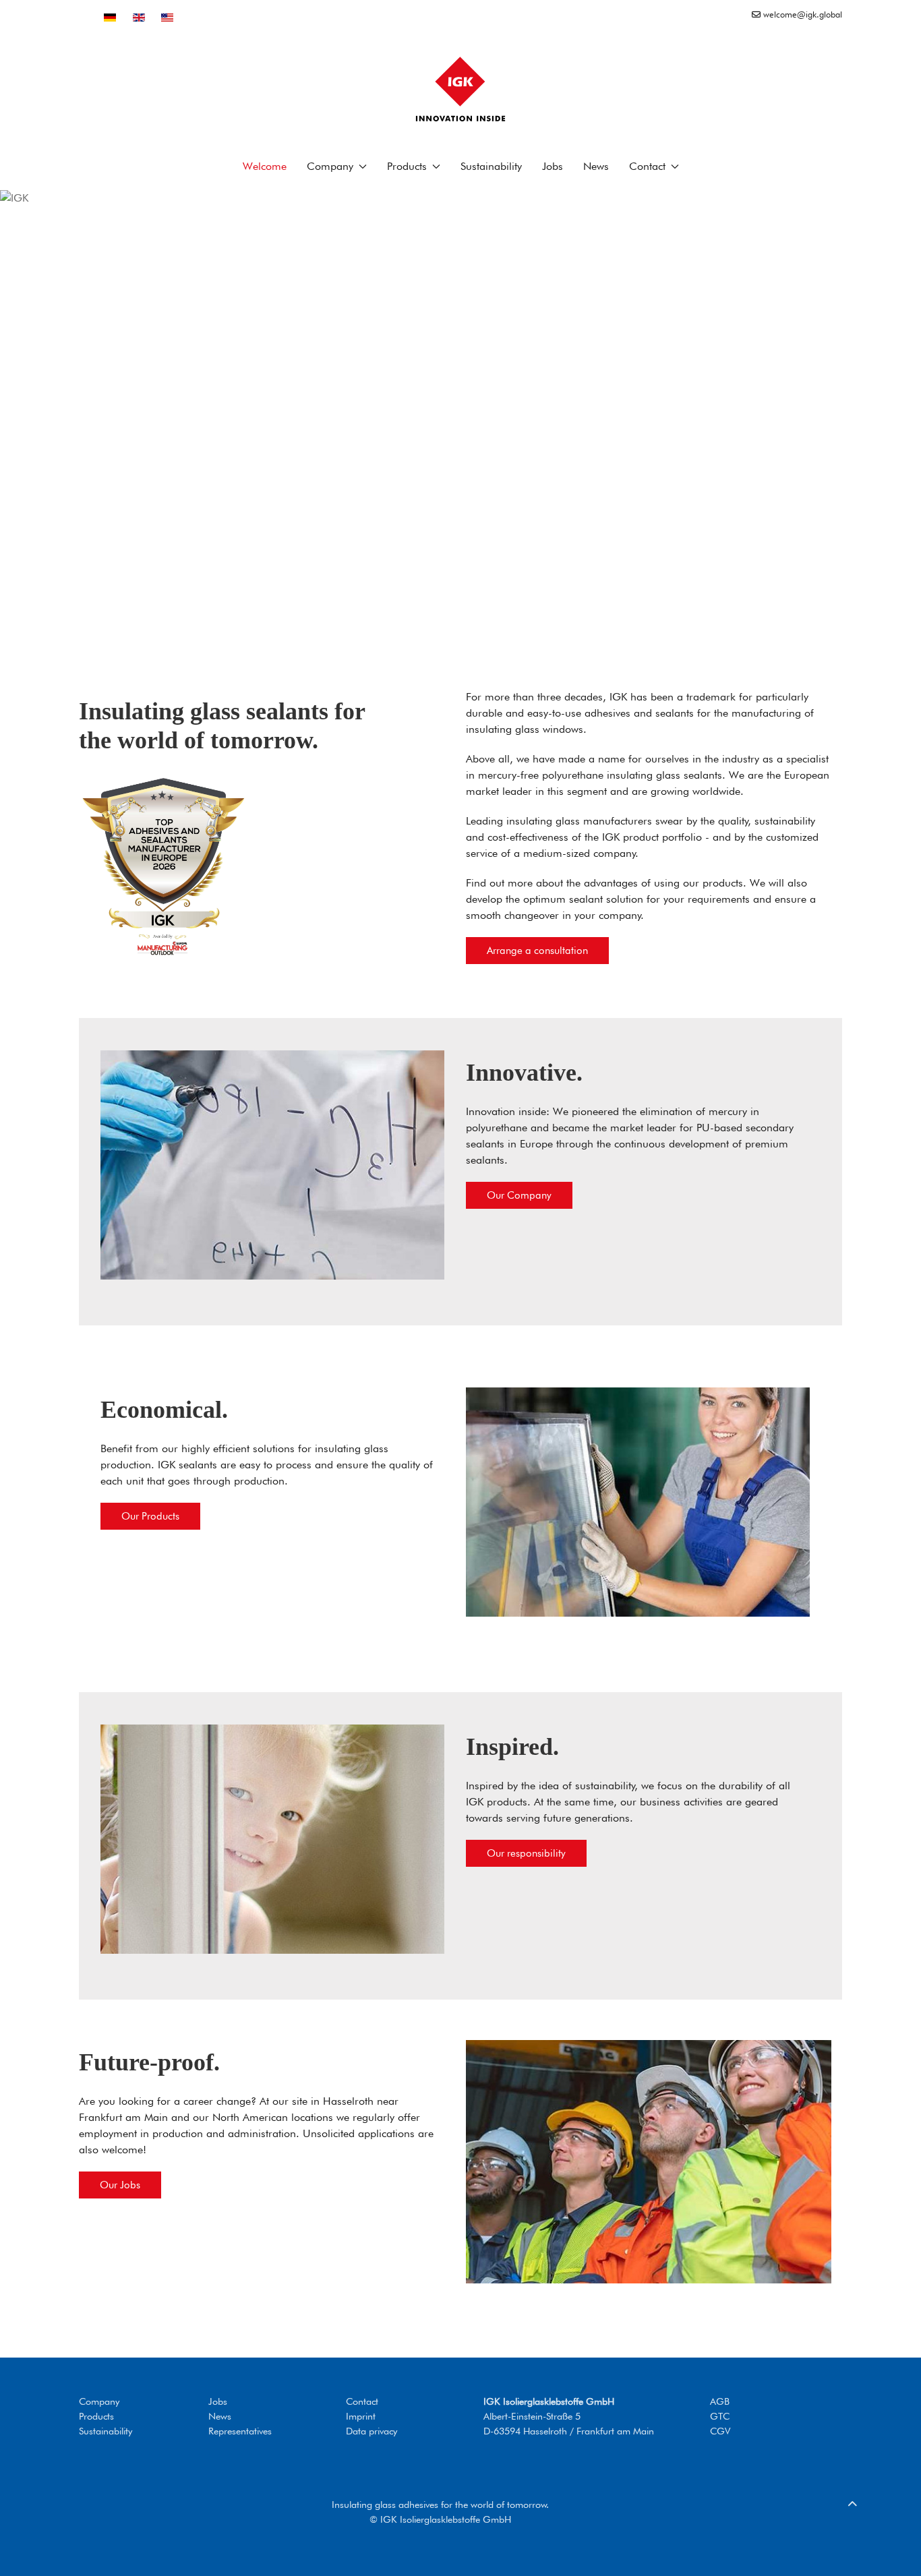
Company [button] (330, 166)
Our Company (519, 1195)
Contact (362, 2401)
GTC (720, 2416)
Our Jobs (120, 2185)
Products (96, 2416)
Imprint (361, 2416)
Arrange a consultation (537, 951)
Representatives (240, 2431)
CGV (720, 2431)
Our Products (150, 1516)
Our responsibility (526, 1853)
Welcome (265, 166)
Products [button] (407, 166)
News (596, 166)
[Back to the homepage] (460, 89)
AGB (720, 2401)
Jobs (553, 166)
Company (99, 2401)
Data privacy (372, 2431)
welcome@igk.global (801, 14)
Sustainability (491, 166)
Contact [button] (647, 166)
